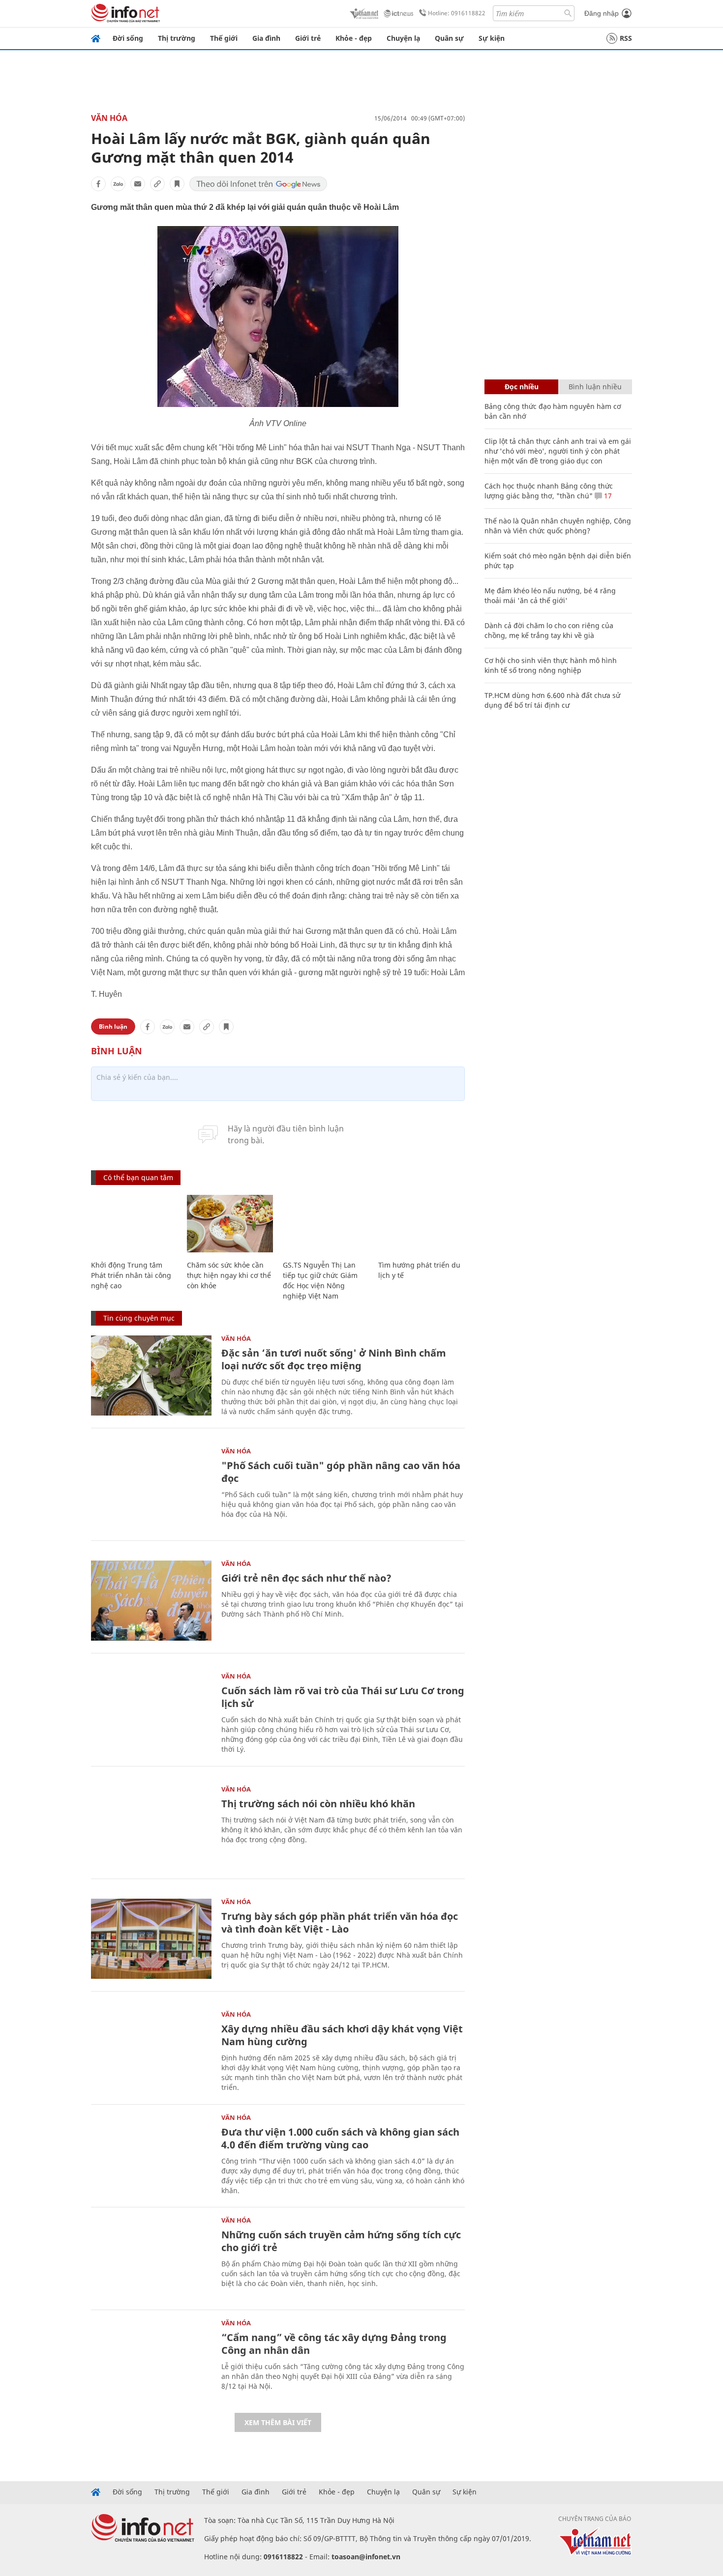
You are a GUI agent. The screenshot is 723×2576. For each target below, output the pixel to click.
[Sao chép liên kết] (157, 184)
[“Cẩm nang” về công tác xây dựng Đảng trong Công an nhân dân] (151, 2360)
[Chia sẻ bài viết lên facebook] (98, 184)
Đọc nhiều (522, 387)
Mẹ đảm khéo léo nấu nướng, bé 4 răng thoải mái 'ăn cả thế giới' (550, 595)
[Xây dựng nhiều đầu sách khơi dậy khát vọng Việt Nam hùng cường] (151, 2051)
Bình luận (113, 1027)
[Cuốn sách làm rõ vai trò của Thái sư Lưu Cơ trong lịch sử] (151, 1713)
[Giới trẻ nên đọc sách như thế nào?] (151, 1601)
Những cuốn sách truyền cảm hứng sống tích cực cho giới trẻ (341, 2241)
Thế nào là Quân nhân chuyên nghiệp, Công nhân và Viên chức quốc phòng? (558, 526)
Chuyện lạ (403, 38)
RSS (626, 38)
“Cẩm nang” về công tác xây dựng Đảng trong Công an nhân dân (334, 2344)
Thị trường (177, 38)
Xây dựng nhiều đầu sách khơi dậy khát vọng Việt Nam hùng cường (342, 2035)
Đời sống (128, 38)
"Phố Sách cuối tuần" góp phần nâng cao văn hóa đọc (341, 1472)
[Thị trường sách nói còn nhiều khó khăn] (151, 1826)
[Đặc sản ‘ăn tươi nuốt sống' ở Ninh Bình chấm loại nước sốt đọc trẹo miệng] (151, 1375)
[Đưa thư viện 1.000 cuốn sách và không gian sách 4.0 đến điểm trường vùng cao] (151, 2155)
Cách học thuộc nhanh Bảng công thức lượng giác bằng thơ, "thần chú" (549, 491)
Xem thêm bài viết (278, 2422)
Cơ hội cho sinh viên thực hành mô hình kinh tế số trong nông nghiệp (551, 665)
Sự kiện (492, 38)
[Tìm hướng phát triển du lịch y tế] (421, 1224)
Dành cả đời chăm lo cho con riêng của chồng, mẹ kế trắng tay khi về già (549, 630)
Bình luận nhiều (595, 387)
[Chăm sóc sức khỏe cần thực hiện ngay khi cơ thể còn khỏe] (230, 1224)
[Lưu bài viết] (177, 184)
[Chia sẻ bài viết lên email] (138, 184)
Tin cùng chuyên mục (139, 1318)
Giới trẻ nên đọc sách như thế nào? (306, 1578)
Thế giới (224, 38)
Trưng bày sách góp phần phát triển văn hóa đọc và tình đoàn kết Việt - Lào (340, 1923)
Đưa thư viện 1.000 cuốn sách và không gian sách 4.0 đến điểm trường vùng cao (340, 2138)
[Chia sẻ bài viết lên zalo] (118, 184)
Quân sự (449, 38)
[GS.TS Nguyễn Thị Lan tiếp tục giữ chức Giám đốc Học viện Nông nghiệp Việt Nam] (326, 1224)
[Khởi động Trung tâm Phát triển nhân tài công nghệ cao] (134, 1224)
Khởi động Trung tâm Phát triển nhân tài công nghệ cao (131, 1275)
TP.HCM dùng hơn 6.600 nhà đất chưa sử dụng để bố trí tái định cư (552, 700)
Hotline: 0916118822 (457, 13)
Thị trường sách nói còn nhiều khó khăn (318, 1804)
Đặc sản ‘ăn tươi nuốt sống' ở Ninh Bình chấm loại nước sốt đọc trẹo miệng (334, 1359)
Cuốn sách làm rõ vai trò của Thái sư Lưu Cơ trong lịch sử (343, 1697)
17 (607, 496)
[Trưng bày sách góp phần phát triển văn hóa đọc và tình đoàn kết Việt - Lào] (151, 1939)
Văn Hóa (109, 118)
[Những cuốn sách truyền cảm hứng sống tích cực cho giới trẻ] (151, 2257)
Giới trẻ (308, 38)
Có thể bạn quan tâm (138, 1177)
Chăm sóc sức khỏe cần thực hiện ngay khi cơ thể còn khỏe (229, 1275)
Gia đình (266, 38)
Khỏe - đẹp (354, 38)
